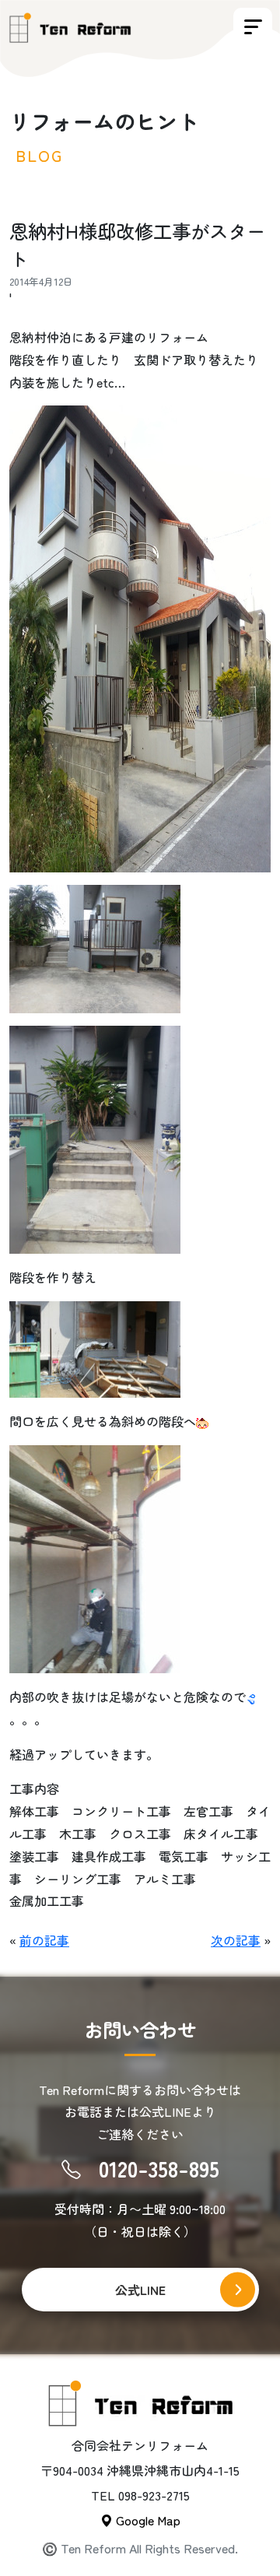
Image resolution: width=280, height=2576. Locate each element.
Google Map (147, 2520)
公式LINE (140, 2290)
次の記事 (236, 1940)
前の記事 (44, 1940)
